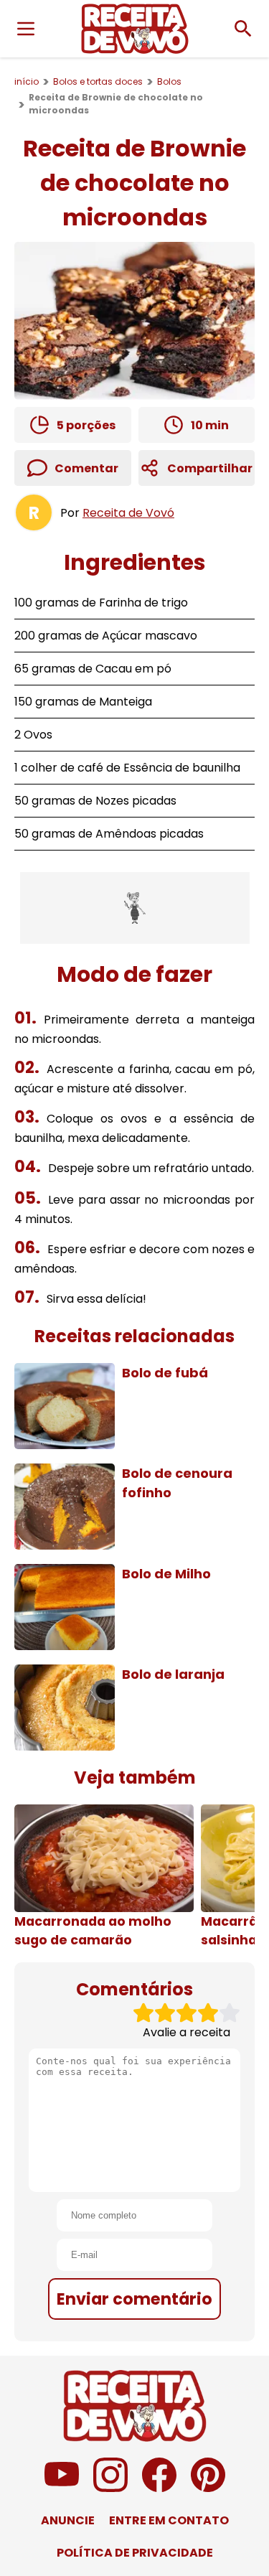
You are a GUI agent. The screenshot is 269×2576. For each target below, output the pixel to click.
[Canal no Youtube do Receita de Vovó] (62, 2488)
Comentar (86, 468)
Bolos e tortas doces (98, 81)
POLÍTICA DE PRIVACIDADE (135, 2553)
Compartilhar (210, 468)
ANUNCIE (68, 2520)
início (27, 81)
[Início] (135, 29)
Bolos (169, 81)
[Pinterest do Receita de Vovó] (208, 2488)
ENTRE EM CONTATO (169, 2520)
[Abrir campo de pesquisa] (243, 29)
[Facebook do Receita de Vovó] (159, 2488)
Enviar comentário (134, 2299)
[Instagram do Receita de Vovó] (110, 2488)
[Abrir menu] (26, 29)
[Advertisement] (135, 908)
